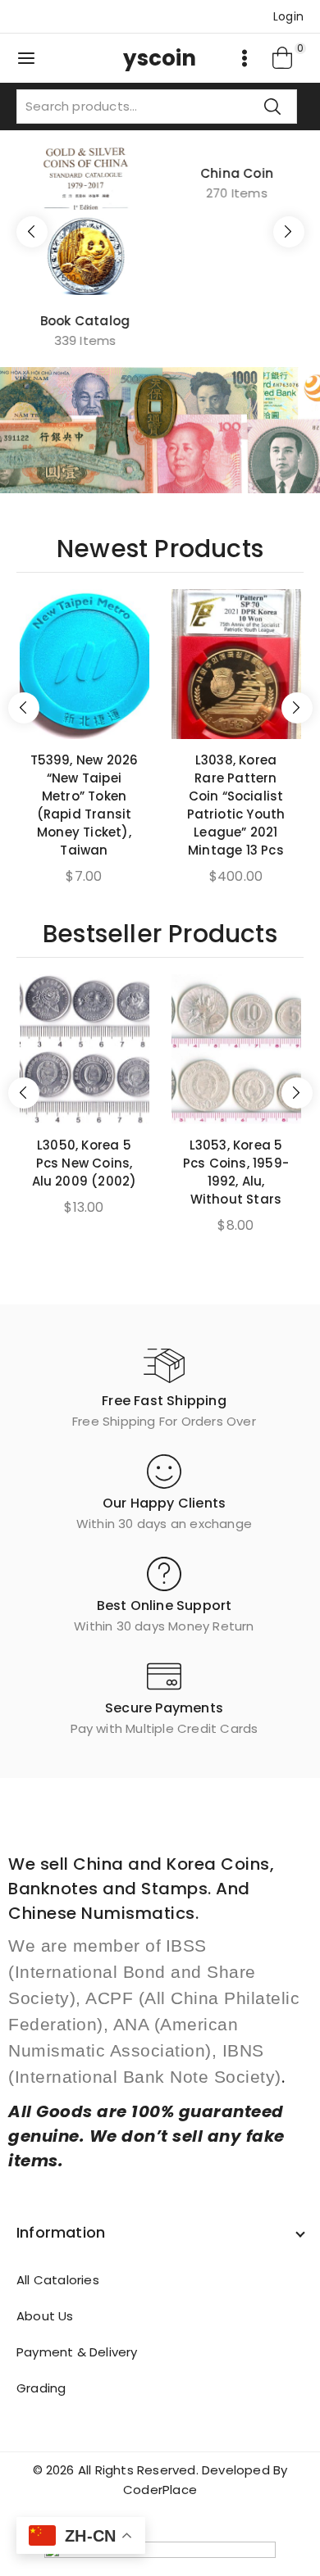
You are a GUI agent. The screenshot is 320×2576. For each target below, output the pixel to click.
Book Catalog (84, 321)
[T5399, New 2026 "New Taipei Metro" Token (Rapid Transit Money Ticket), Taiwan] (85, 664)
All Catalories (58, 2280)
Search (272, 106)
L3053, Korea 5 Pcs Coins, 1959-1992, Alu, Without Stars (236, 1172)
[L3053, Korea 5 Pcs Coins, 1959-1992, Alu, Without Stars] (236, 1049)
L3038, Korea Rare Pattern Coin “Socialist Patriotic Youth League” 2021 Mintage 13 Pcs (236, 805)
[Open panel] (26, 58)
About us (45, 2316)
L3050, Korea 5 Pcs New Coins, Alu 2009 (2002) (85, 1163)
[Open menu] (245, 58)
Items (85, 340)
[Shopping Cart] (283, 58)
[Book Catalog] (84, 221)
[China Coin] (236, 215)
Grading (41, 2388)
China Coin (236, 309)
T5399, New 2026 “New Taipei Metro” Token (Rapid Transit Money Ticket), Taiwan (85, 805)
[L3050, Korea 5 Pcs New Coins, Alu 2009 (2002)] (85, 1049)
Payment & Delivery (77, 2352)
